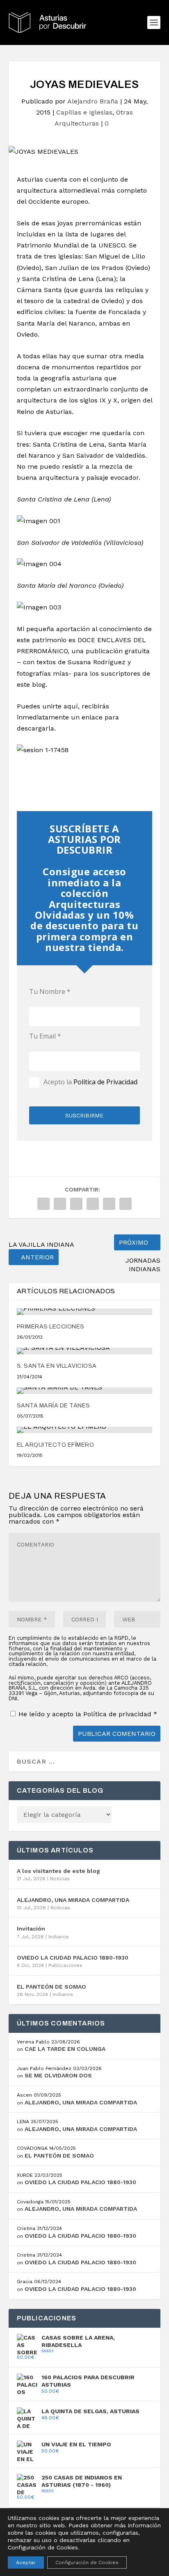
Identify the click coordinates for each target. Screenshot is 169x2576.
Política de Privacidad (105, 1081)
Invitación (31, 1929)
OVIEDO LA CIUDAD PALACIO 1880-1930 (73, 1958)
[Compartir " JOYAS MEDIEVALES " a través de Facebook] (43, 1204)
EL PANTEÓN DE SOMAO (51, 1987)
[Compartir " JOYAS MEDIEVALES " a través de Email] (126, 1204)
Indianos (59, 1937)
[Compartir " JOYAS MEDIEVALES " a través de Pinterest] (76, 1204)
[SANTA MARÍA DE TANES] (85, 1391)
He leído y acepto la (88, 1714)
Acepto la (90, 1082)
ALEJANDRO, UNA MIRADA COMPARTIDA (73, 1900)
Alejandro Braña (93, 101)
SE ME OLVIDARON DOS (58, 2075)
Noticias (60, 1879)
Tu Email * (45, 1036)
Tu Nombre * (50, 991)
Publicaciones (65, 1965)
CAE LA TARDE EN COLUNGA (65, 2049)
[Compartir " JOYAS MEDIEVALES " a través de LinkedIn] (93, 1204)
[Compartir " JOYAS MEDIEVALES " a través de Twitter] (60, 1204)
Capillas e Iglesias (84, 112)
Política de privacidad (118, 1714)
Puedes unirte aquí (47, 706)
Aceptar (26, 2563)
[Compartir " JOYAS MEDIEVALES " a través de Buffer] (109, 1204)
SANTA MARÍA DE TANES (54, 1406)
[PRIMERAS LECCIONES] (85, 1312)
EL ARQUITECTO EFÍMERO (56, 1445)
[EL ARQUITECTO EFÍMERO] (85, 1430)
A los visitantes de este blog (58, 1871)
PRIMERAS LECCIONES (51, 1327)
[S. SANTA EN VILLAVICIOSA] (85, 1351)
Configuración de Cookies (87, 2563)
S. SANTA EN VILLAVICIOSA (57, 1366)
